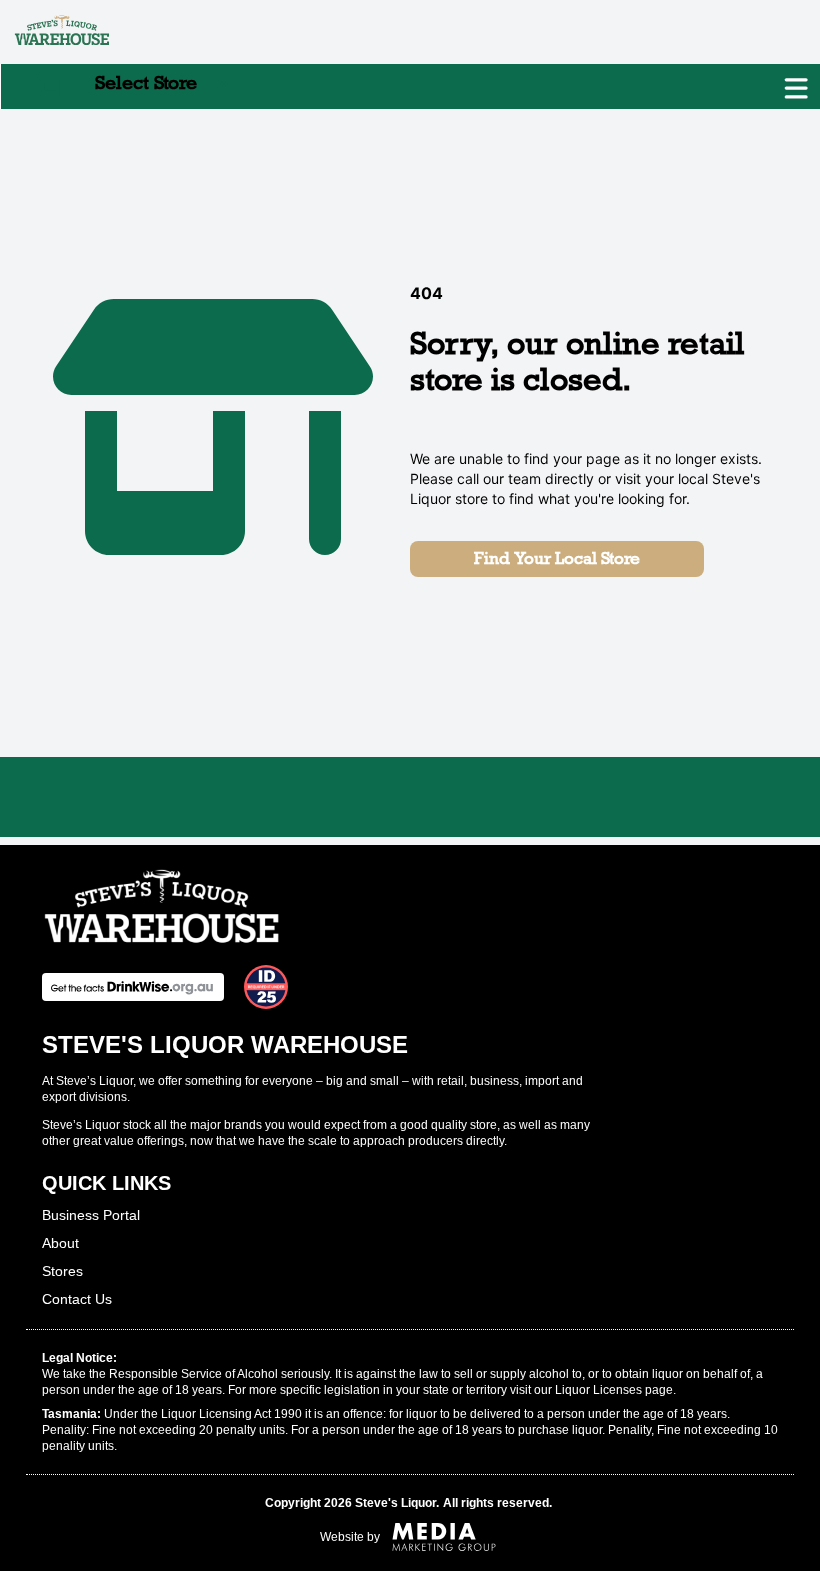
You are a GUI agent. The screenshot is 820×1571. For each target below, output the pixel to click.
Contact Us (77, 1299)
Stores (62, 1271)
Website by (350, 1537)
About (60, 1243)
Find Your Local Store (557, 558)
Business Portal (91, 1215)
